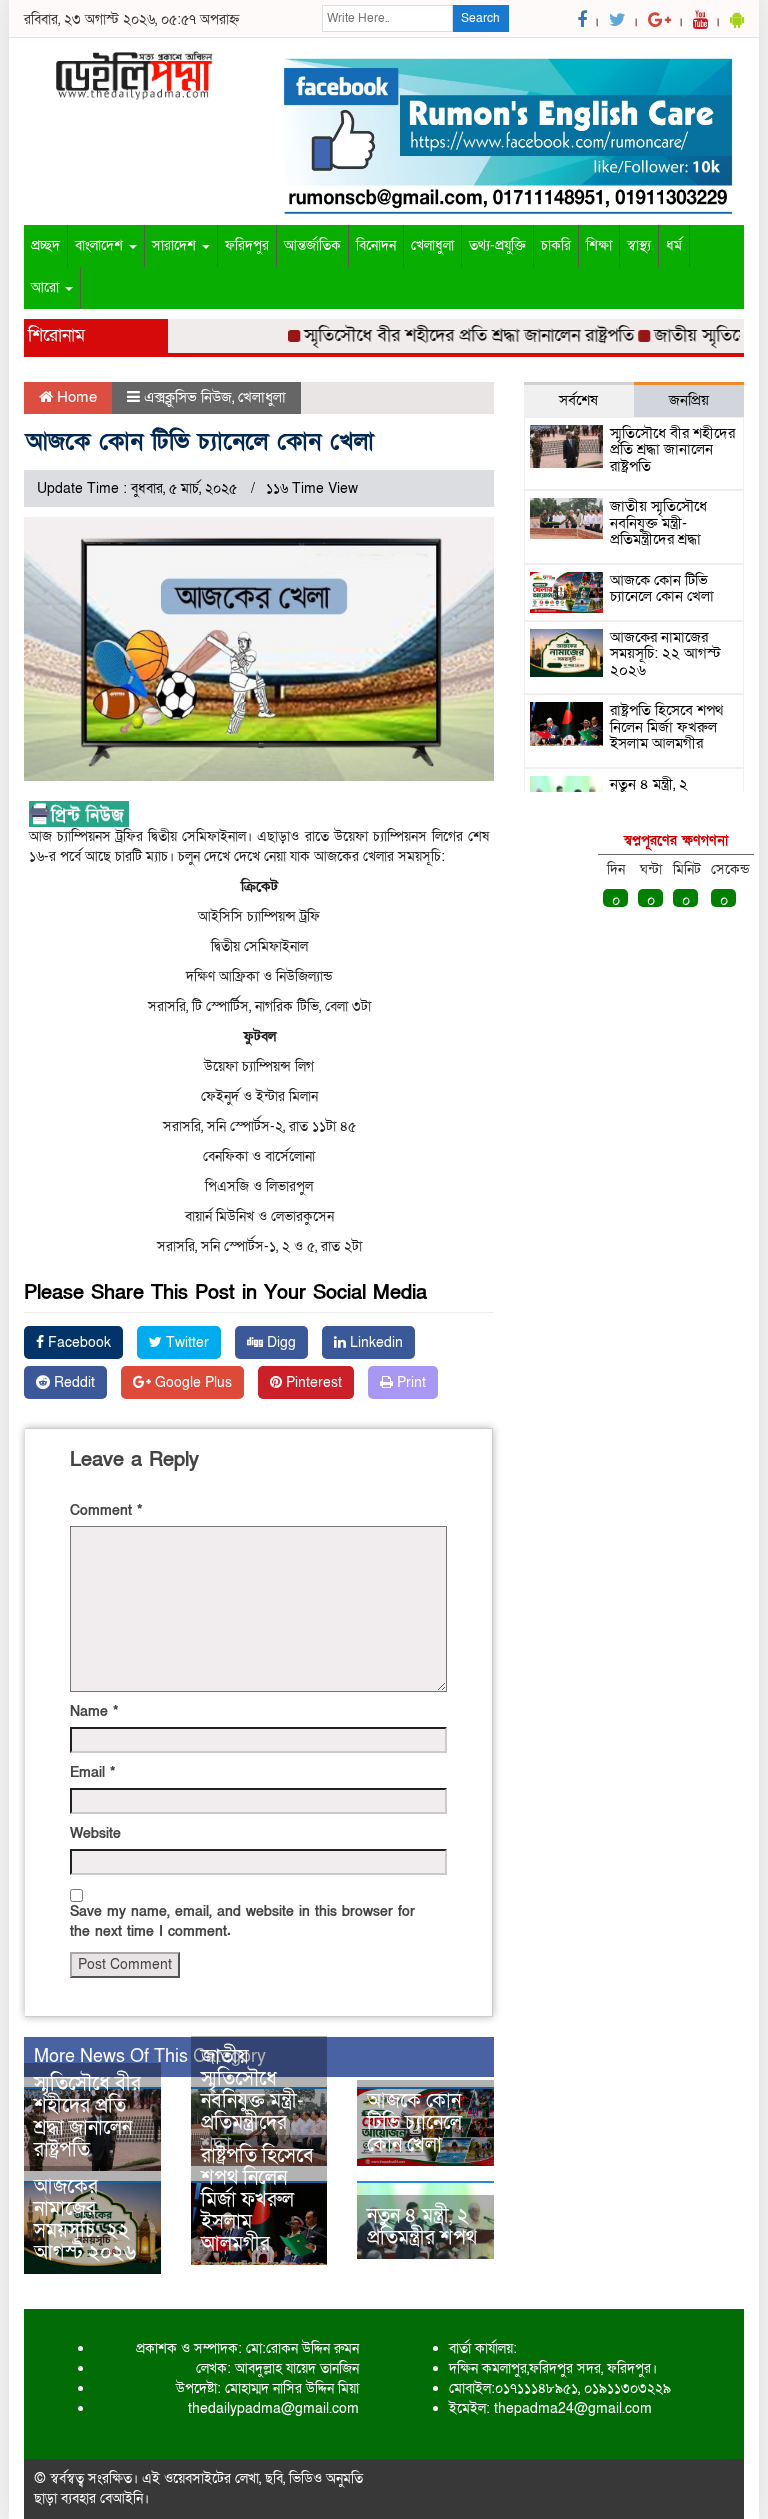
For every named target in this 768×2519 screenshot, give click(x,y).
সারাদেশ (176, 245)
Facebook (77, 1342)
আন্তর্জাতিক (312, 245)
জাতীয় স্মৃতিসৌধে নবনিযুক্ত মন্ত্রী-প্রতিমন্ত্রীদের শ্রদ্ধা (252, 2101)
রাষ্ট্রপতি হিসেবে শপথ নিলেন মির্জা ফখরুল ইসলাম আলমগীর (257, 2200)
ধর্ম (674, 245)
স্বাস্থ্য (639, 245)
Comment (106, 1510)
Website (95, 1833)
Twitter (185, 1342)
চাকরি (556, 245)
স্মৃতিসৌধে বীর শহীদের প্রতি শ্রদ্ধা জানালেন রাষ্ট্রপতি (448, 335)
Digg (279, 1342)
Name (94, 1711)
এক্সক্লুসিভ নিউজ (188, 397)
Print (409, 1382)
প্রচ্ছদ (45, 245)
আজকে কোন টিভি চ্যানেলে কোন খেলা (414, 2123)
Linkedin (374, 1342)
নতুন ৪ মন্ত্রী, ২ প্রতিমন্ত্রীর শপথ (422, 2227)
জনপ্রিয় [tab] (689, 400)
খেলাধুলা (432, 245)
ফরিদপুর (247, 245)
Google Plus (191, 1382)
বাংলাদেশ (101, 245)
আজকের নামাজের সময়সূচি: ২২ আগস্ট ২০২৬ (85, 2220)
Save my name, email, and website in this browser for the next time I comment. (242, 1921)
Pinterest (312, 1382)
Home (75, 397)
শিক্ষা (599, 245)
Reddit (72, 1382)
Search (480, 18)
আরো (47, 287)
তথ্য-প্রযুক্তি (497, 245)
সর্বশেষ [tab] (578, 400)
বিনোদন (376, 245)
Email (92, 1772)
